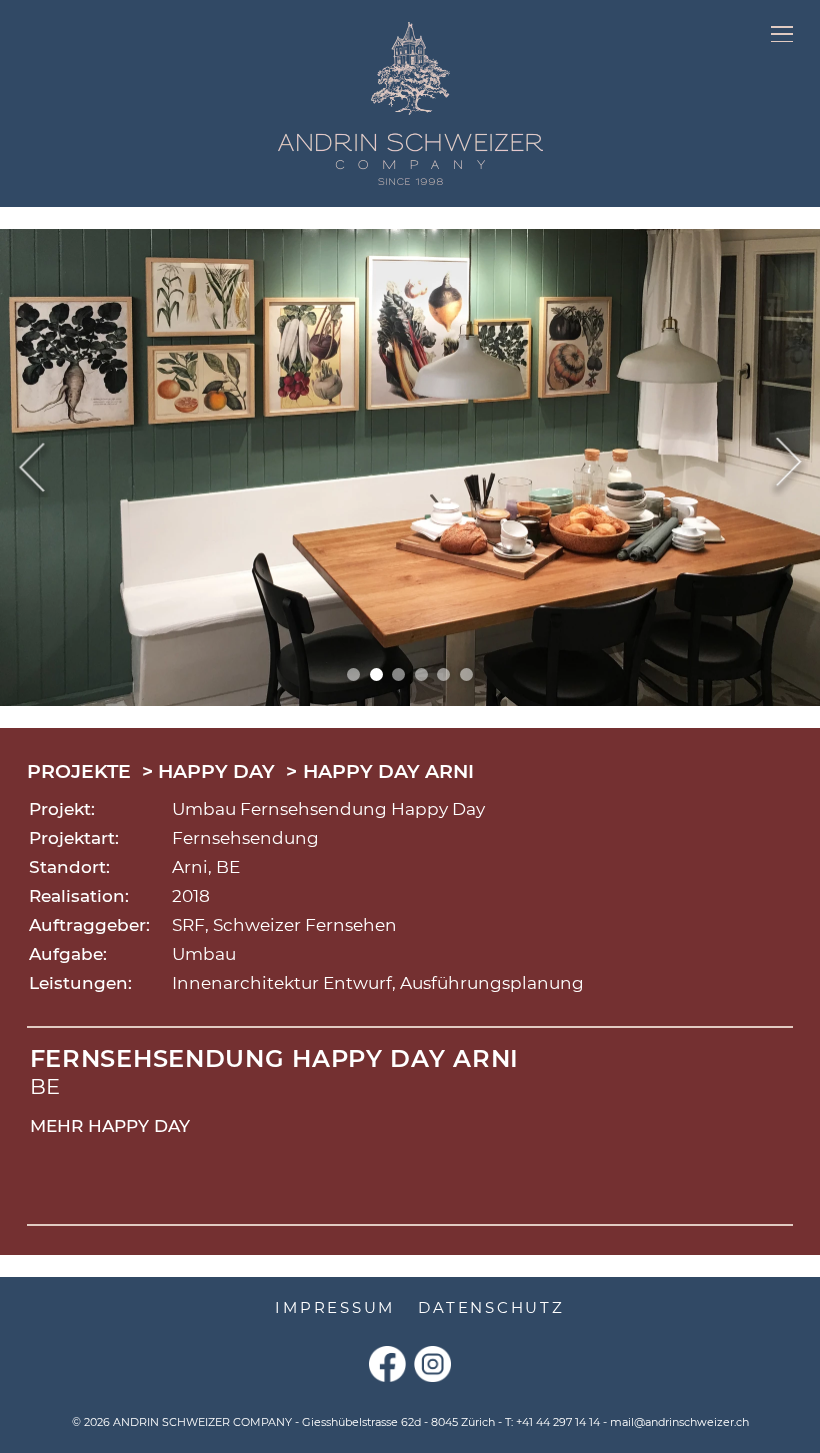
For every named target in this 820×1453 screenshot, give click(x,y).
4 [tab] (421, 674)
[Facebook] (387, 1364)
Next (788, 466)
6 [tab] (466, 674)
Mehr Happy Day (110, 1126)
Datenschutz (491, 1307)
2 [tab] (376, 674)
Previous (31, 466)
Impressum (335, 1307)
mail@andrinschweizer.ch (679, 1422)
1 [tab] (353, 674)
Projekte (79, 771)
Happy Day (216, 771)
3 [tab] (398, 674)
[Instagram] (432, 1364)
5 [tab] (443, 674)
